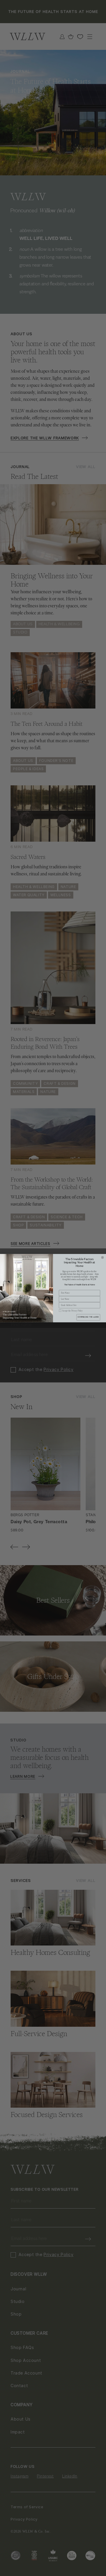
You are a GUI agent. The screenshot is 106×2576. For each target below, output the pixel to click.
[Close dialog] (102, 1257)
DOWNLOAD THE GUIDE (88, 1317)
